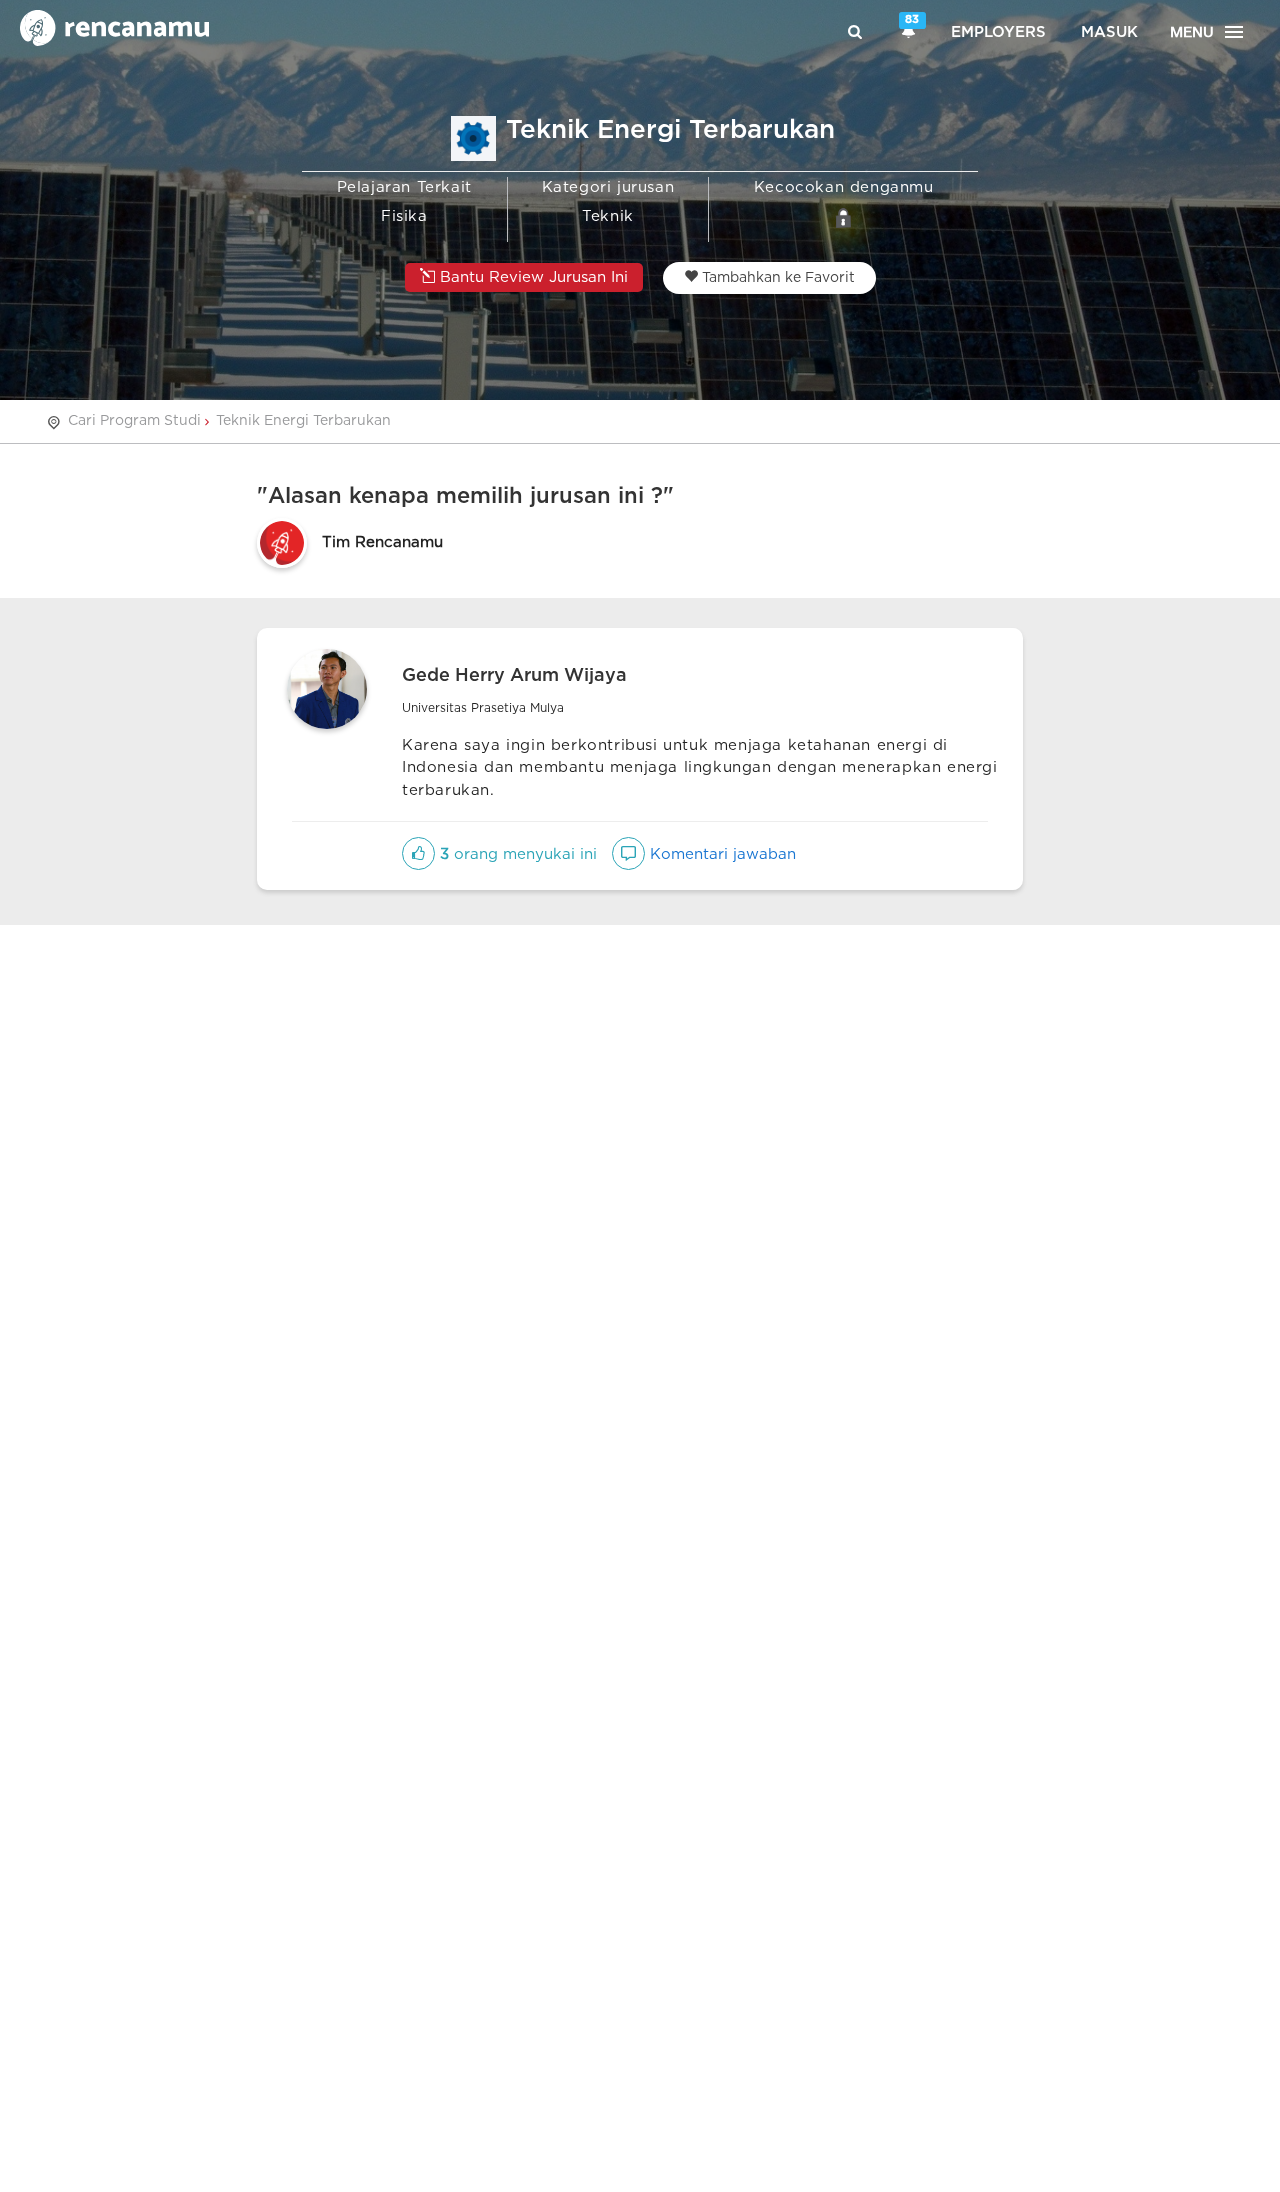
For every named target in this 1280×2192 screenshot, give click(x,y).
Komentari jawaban (720, 854)
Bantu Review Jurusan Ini (531, 277)
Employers (998, 32)
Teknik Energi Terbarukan (303, 421)
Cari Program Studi (134, 421)
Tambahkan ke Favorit (776, 278)
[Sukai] (418, 854)
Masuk (1109, 32)
